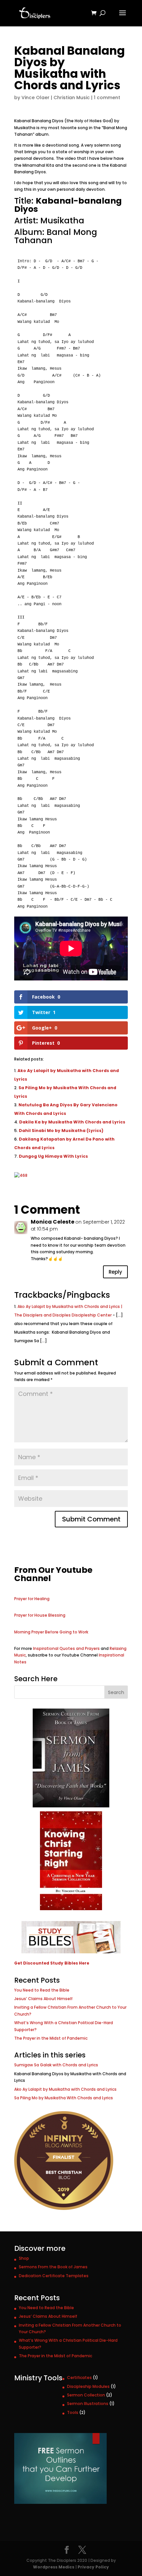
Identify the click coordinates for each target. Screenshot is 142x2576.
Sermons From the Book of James (53, 2267)
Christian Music (72, 98)
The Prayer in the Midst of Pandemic (51, 2038)
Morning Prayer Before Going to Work (51, 1632)
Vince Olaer (35, 98)
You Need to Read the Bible (42, 1990)
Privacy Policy (93, 2567)
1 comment (107, 98)
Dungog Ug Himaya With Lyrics (53, 1156)
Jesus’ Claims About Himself (43, 1999)
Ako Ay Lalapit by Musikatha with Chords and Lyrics (65, 2089)
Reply (115, 1272)
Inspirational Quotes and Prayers (66, 1648)
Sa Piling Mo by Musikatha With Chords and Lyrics (64, 2098)
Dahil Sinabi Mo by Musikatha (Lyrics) (61, 1131)
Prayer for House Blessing (40, 1615)
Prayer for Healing (32, 1599)
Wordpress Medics (54, 2567)
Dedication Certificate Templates (54, 2276)
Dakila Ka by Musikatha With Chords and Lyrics (72, 1122)
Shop (24, 2258)
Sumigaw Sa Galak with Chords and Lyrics (56, 2065)
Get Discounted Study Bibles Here (52, 1963)
